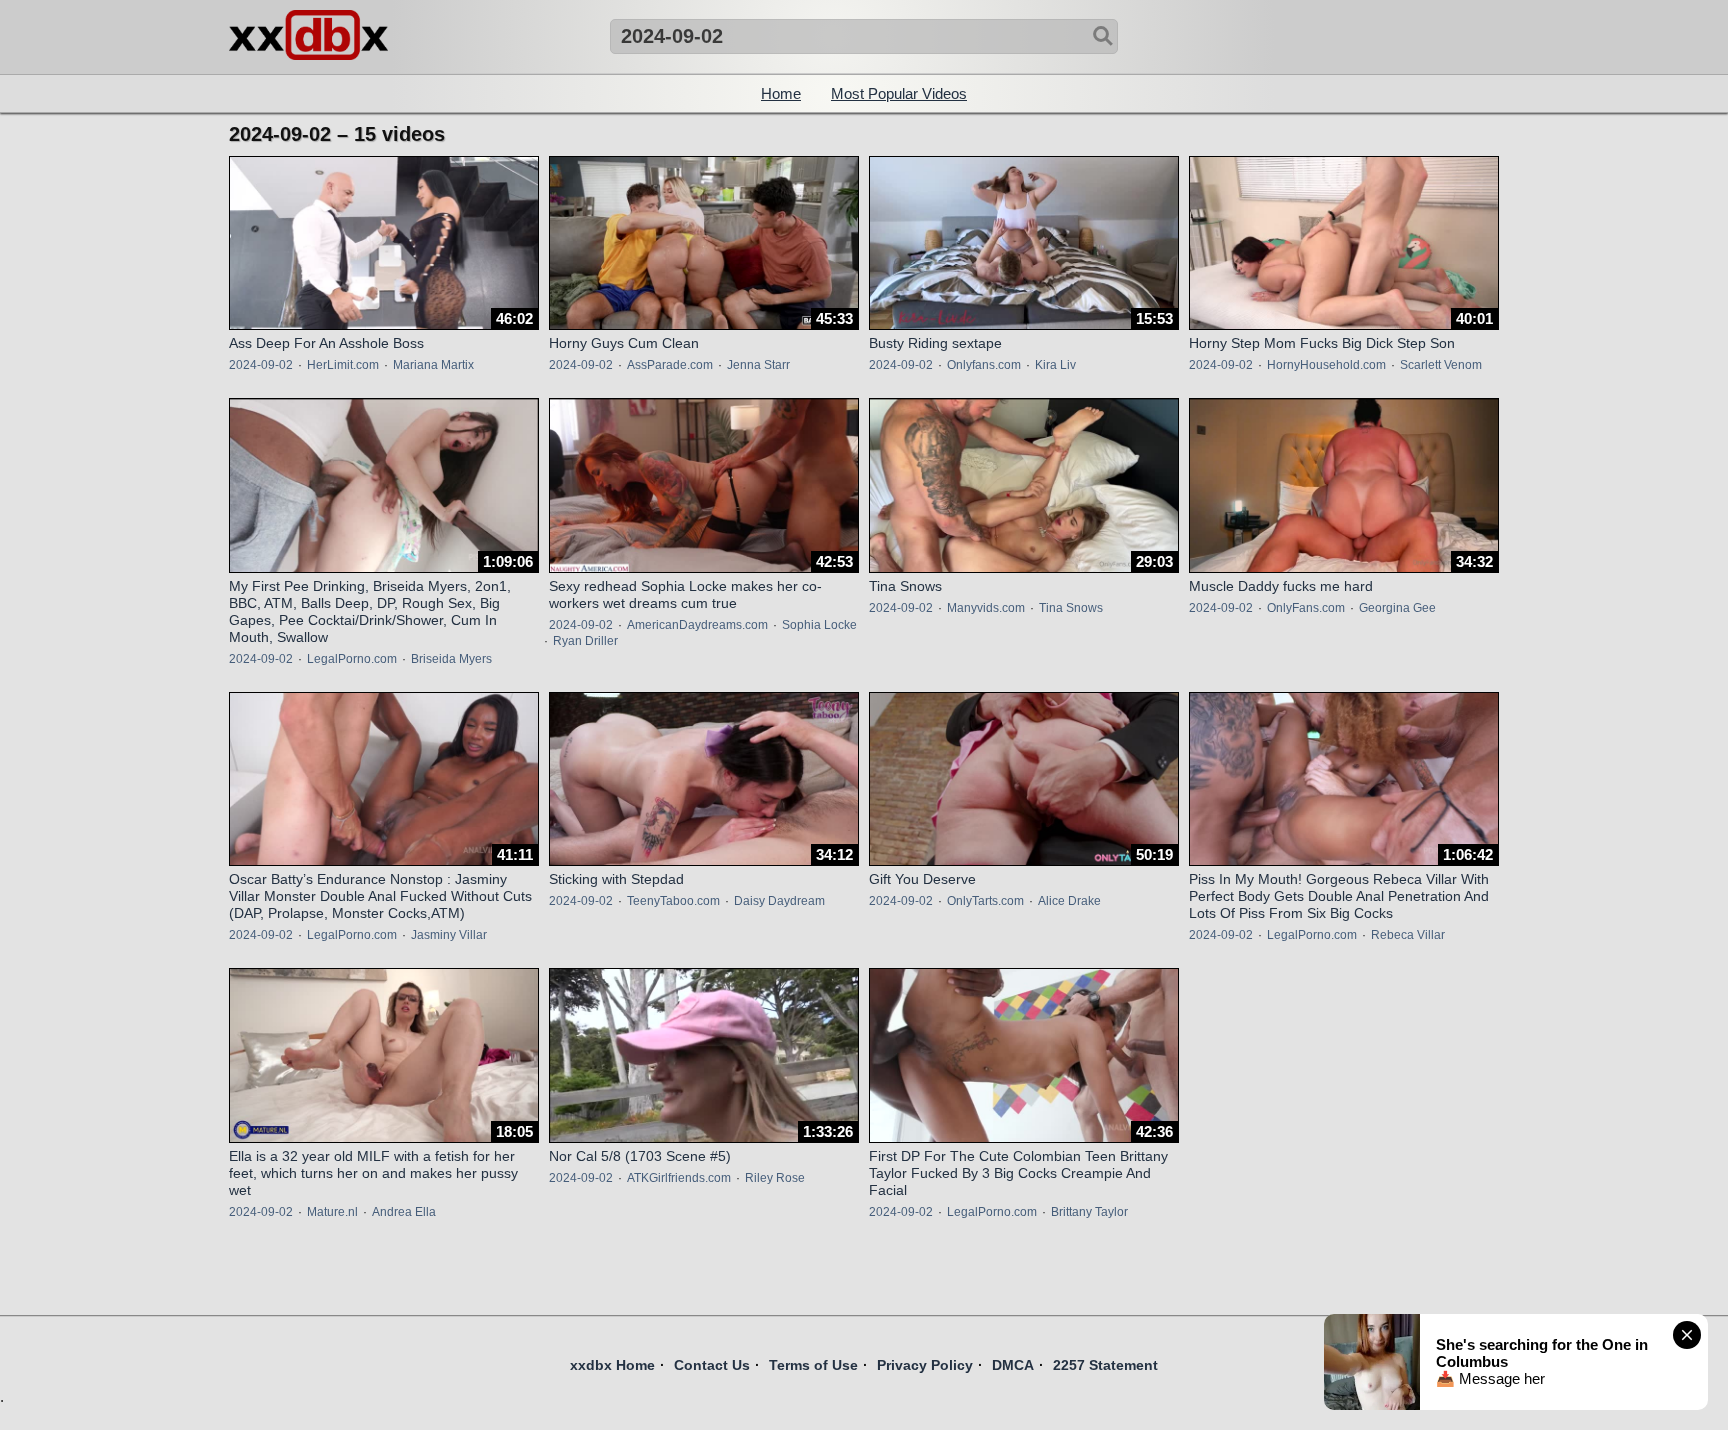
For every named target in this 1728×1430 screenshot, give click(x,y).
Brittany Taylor (1089, 1212)
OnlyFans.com (1306, 608)
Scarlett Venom (1441, 365)
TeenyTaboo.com (673, 901)
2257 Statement (1105, 1365)
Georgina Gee (1397, 608)
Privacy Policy (925, 1365)
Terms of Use (813, 1365)
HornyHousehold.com (1326, 365)
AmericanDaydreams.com (697, 625)
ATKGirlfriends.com (679, 1178)
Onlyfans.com (984, 365)
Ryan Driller (585, 641)
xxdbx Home (612, 1365)
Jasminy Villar (449, 935)
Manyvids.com (986, 608)
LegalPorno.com (352, 659)
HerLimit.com (343, 365)
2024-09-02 (261, 365)
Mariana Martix (433, 365)
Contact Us (712, 1365)
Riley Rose (775, 1178)
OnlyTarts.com (985, 901)
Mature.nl (332, 1212)
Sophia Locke (819, 625)
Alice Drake (1069, 901)
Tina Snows (1071, 608)
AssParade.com (670, 365)
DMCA (1013, 1365)
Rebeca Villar (1408, 935)
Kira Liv (1055, 365)
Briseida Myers (451, 659)
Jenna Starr (758, 365)
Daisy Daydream (779, 901)
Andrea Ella (404, 1212)
